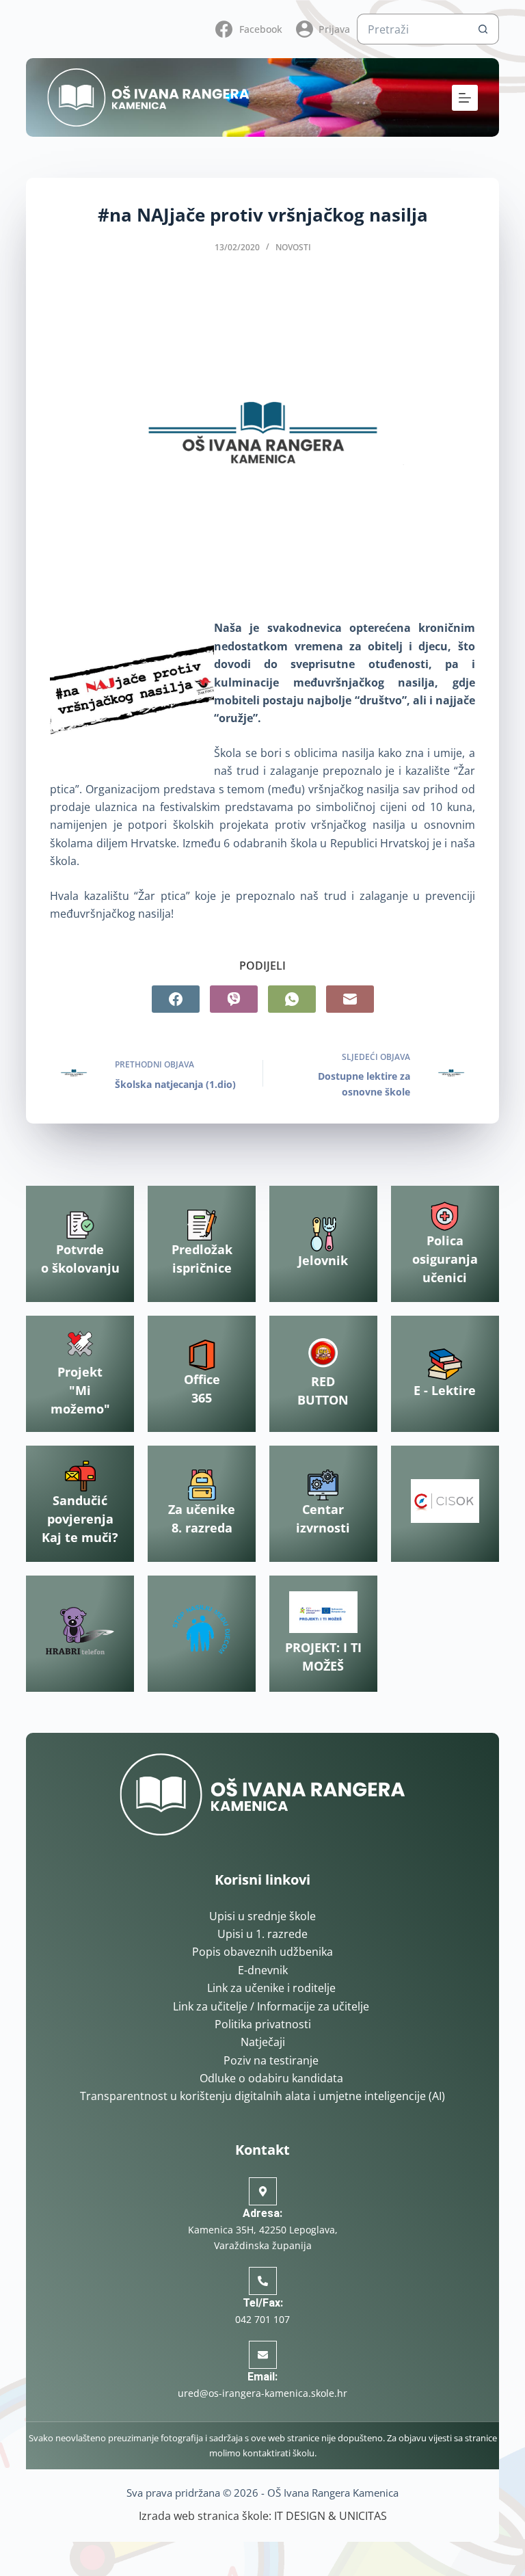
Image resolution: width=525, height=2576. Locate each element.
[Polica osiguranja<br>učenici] (445, 1216)
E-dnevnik (263, 1970)
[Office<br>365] (202, 1355)
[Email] (350, 999)
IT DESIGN (300, 2516)
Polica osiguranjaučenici (445, 1259)
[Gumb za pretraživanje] (484, 29)
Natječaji (263, 2042)
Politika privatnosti (263, 2024)
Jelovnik (323, 1260)
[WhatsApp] (292, 999)
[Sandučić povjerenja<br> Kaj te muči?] (80, 1476)
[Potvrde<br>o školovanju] (80, 1225)
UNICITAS (363, 2516)
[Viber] (234, 999)
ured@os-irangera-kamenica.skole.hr (262, 2393)
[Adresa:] (263, 2191)
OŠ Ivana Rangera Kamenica (333, 2493)
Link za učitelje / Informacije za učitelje (271, 2006)
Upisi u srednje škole (262, 1916)
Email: (262, 2377)
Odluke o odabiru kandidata (271, 2078)
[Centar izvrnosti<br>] (323, 1485)
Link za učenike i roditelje (271, 1988)
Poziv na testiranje (271, 2060)
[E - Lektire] (445, 1364)
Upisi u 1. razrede (262, 1934)
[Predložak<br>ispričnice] (202, 1225)
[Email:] (263, 2355)
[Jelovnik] (323, 1234)
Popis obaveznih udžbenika (262, 1952)
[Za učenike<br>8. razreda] (202, 1485)
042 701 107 (262, 2319)
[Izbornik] (465, 98)
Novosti (293, 247)
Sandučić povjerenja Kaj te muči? (80, 1519)
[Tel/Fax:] (263, 2281)
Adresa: (262, 2213)
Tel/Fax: (263, 2303)
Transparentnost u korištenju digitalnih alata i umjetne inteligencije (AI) (262, 2096)
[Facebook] (176, 999)
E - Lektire (445, 1390)
